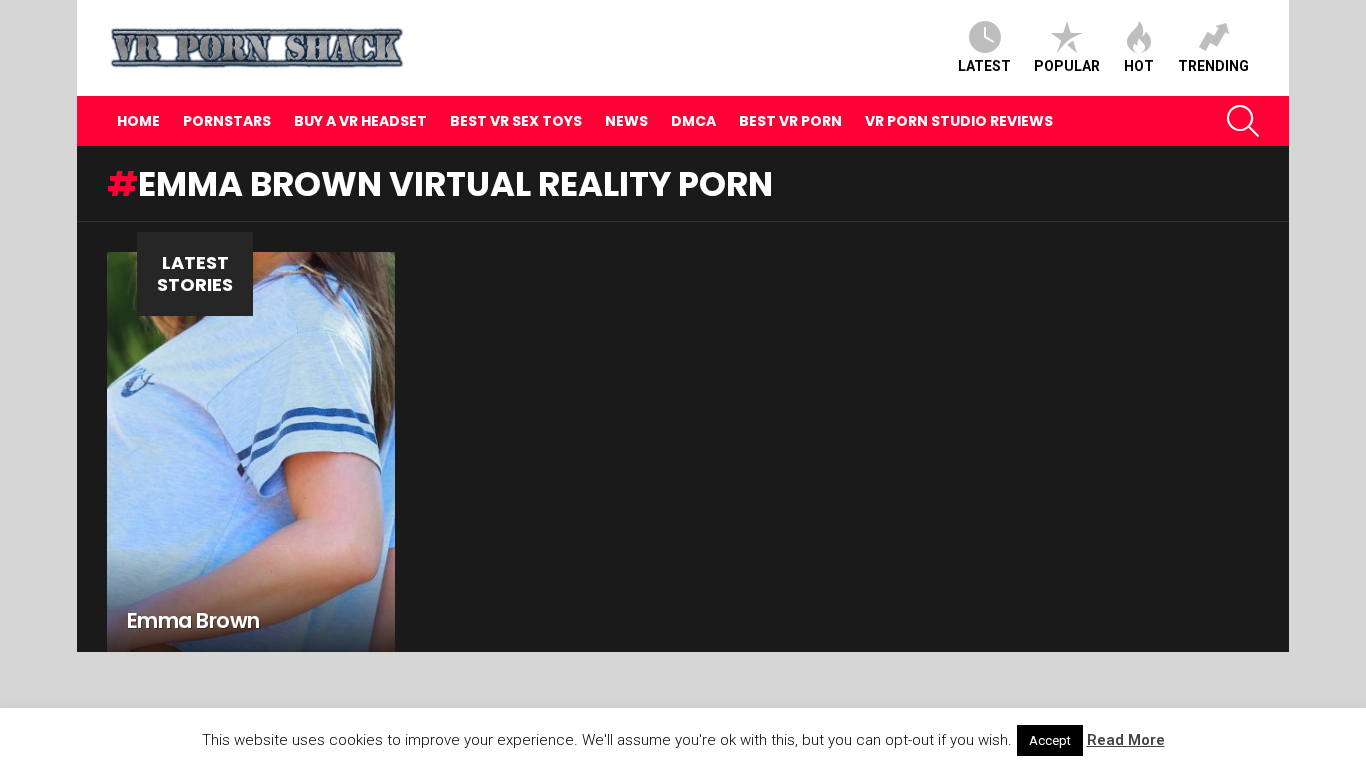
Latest (984, 66)
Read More (1126, 740)
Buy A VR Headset (360, 121)
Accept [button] (1050, 740)
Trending (1213, 66)
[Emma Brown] (251, 452)
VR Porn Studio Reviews (959, 121)
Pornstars (227, 121)
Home (138, 121)
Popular (1067, 66)
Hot (1139, 66)
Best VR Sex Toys (516, 121)
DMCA (693, 121)
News (626, 121)
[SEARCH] (1243, 121)
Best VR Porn (790, 121)
